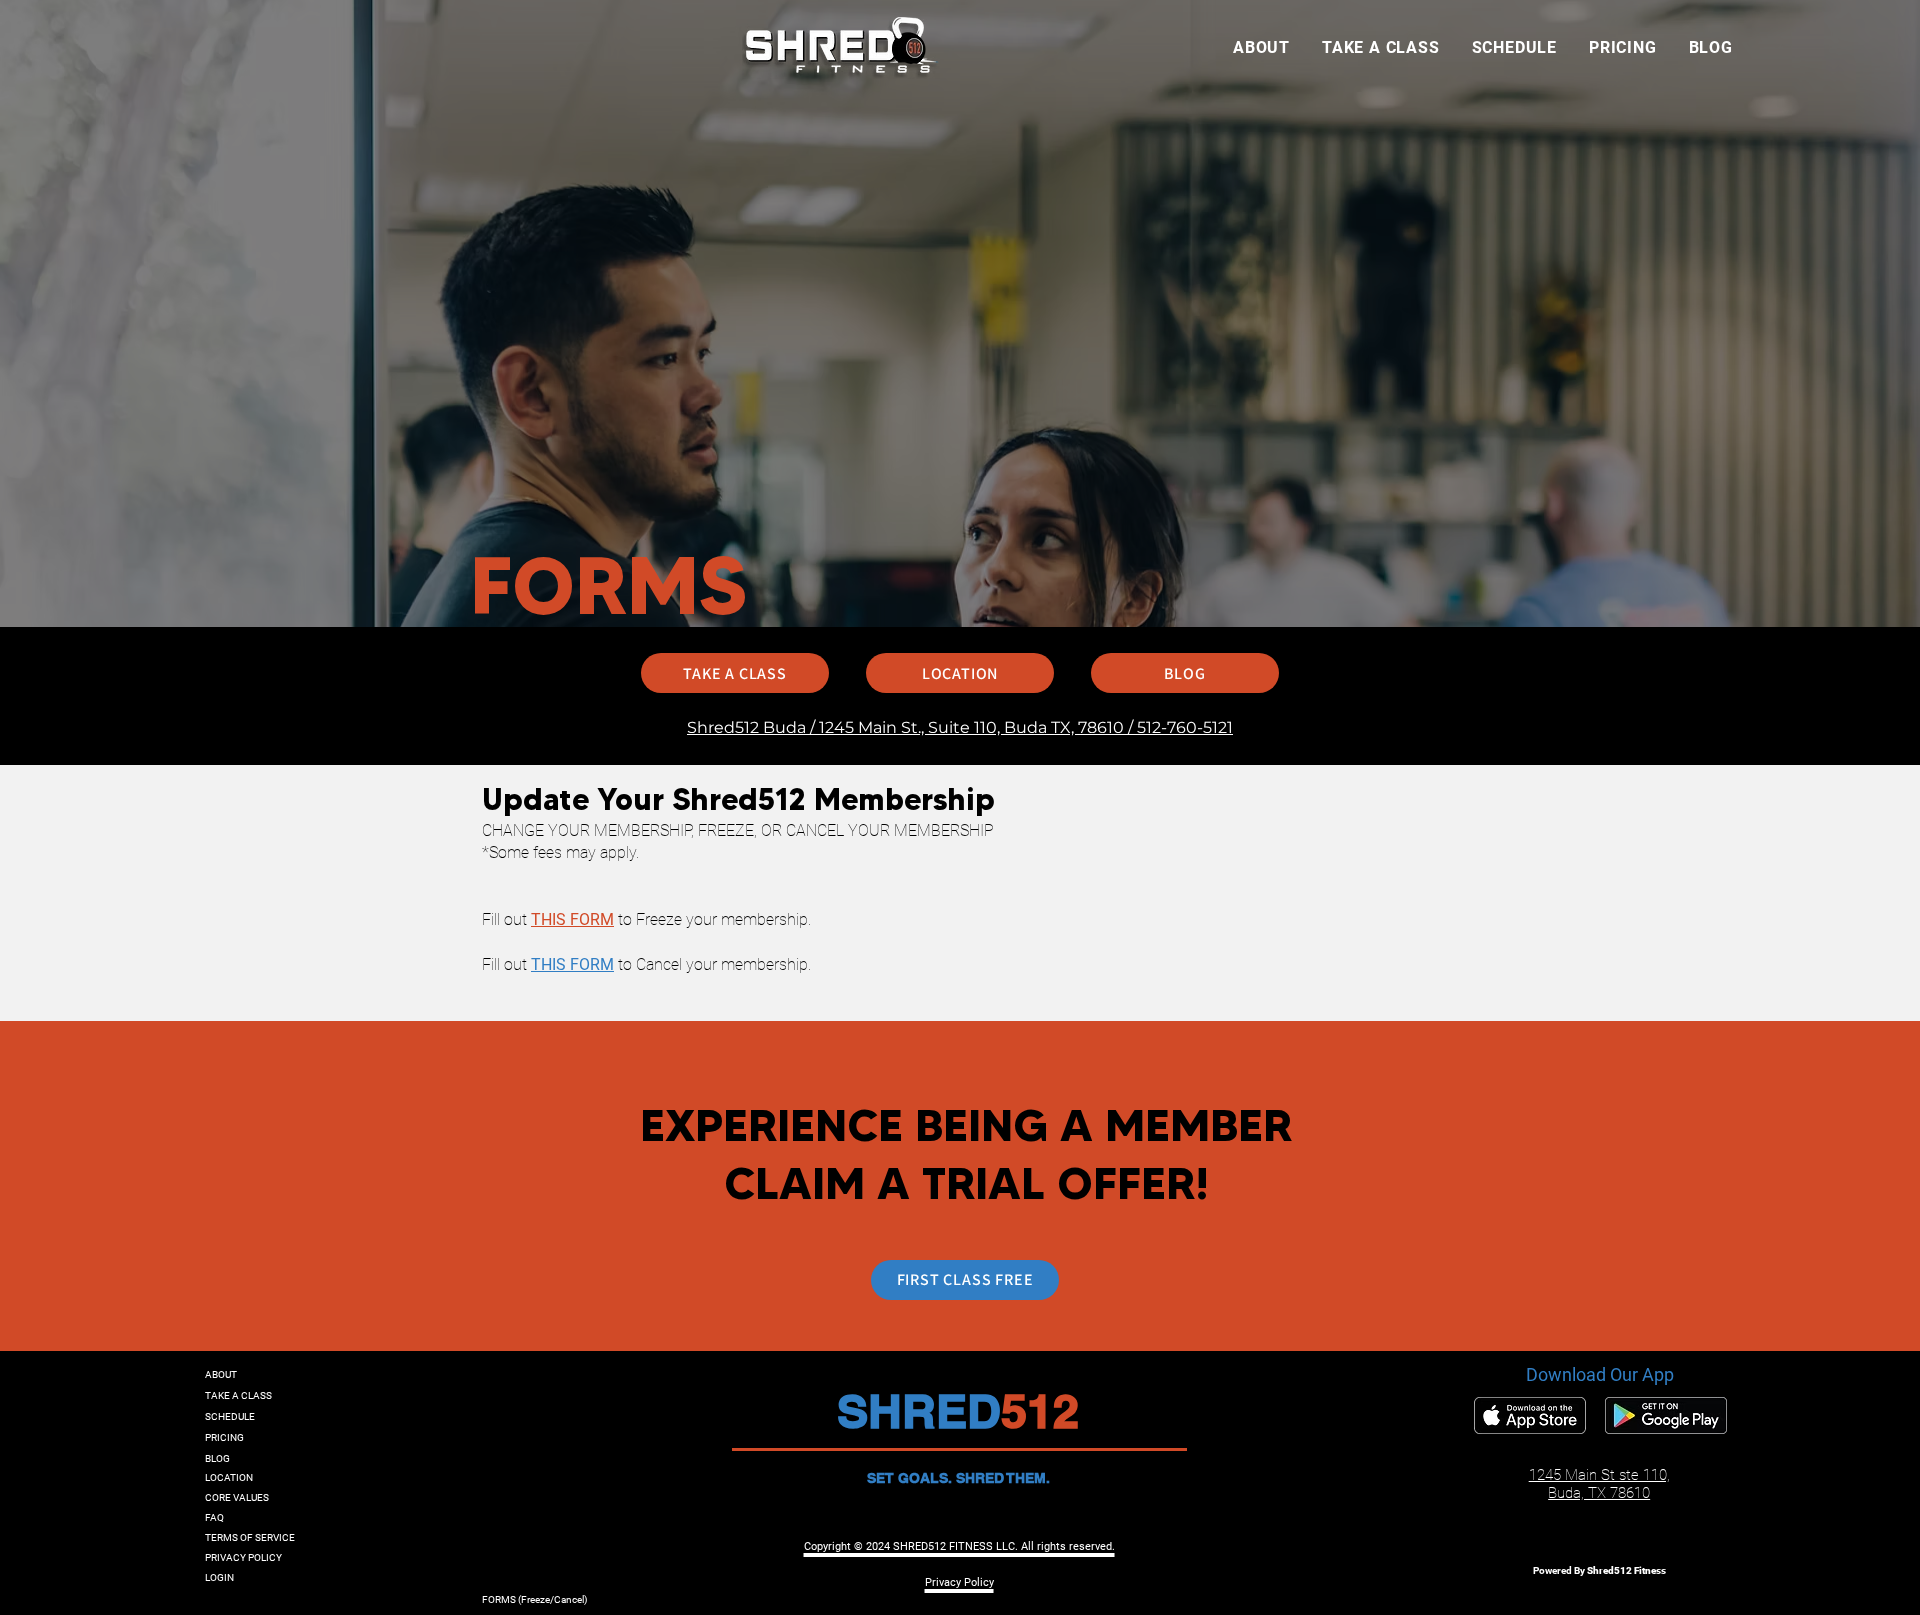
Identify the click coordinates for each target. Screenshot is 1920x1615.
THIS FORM (572, 919)
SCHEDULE (230, 1416)
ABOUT (221, 1374)
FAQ (214, 1517)
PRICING (224, 1437)
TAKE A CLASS (238, 1395)
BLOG (217, 1458)
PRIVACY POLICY (243, 1557)
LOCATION (229, 1477)
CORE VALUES (237, 1497)
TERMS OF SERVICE (250, 1537)
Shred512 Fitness (1626, 1570)
